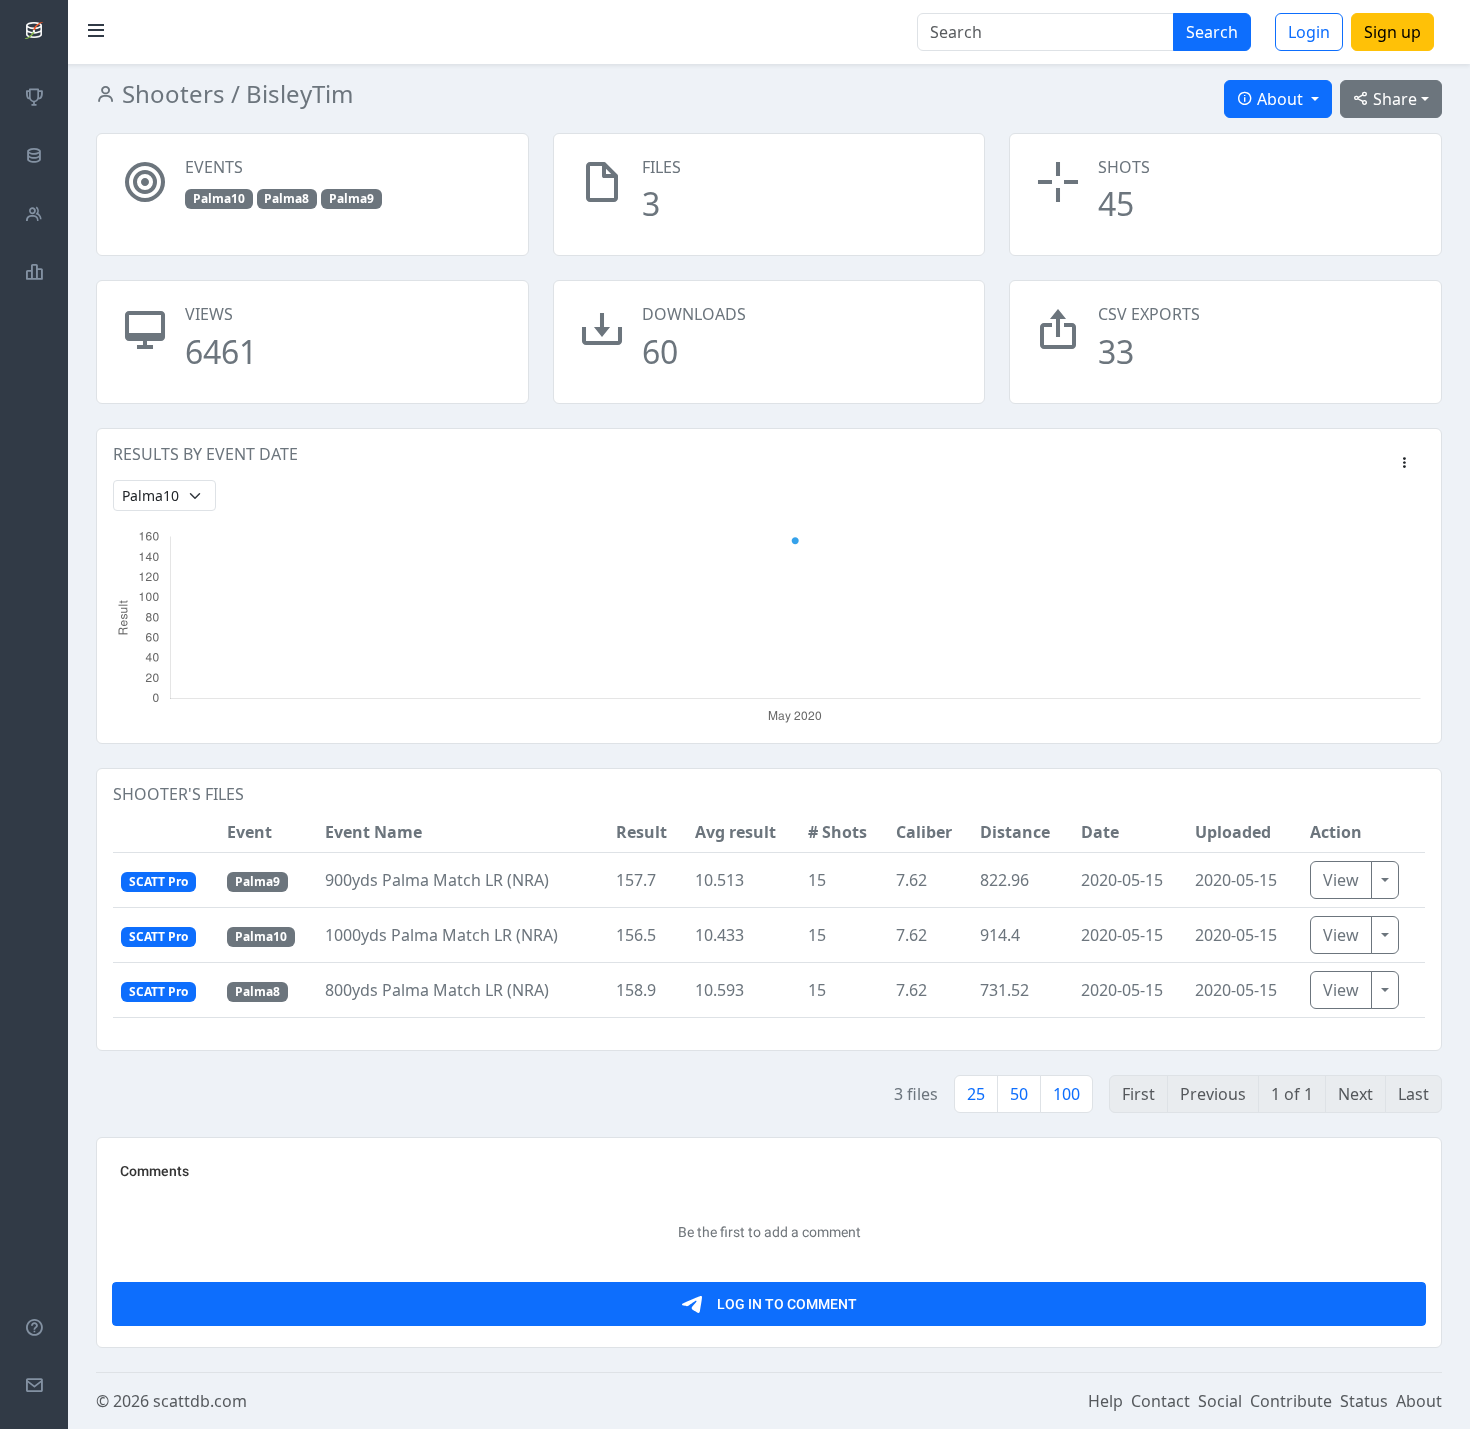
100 (1066, 1094)
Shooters (170, 93)
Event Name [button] (373, 832)
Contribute (1291, 1401)
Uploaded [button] (1233, 832)
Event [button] (249, 832)
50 (1019, 1094)
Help (1105, 1401)
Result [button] (641, 832)
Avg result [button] (735, 832)
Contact (1160, 1401)
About (1419, 1401)
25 (976, 1094)
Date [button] (1100, 832)
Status (1364, 1401)
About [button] (1280, 99)
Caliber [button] (924, 832)
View (1341, 880)
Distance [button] (1015, 832)
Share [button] (1393, 99)
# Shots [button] (837, 832)
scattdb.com (200, 1401)
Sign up (1392, 32)
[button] (1404, 464)
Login (1309, 32)
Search (1212, 32)
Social (1220, 1401)
